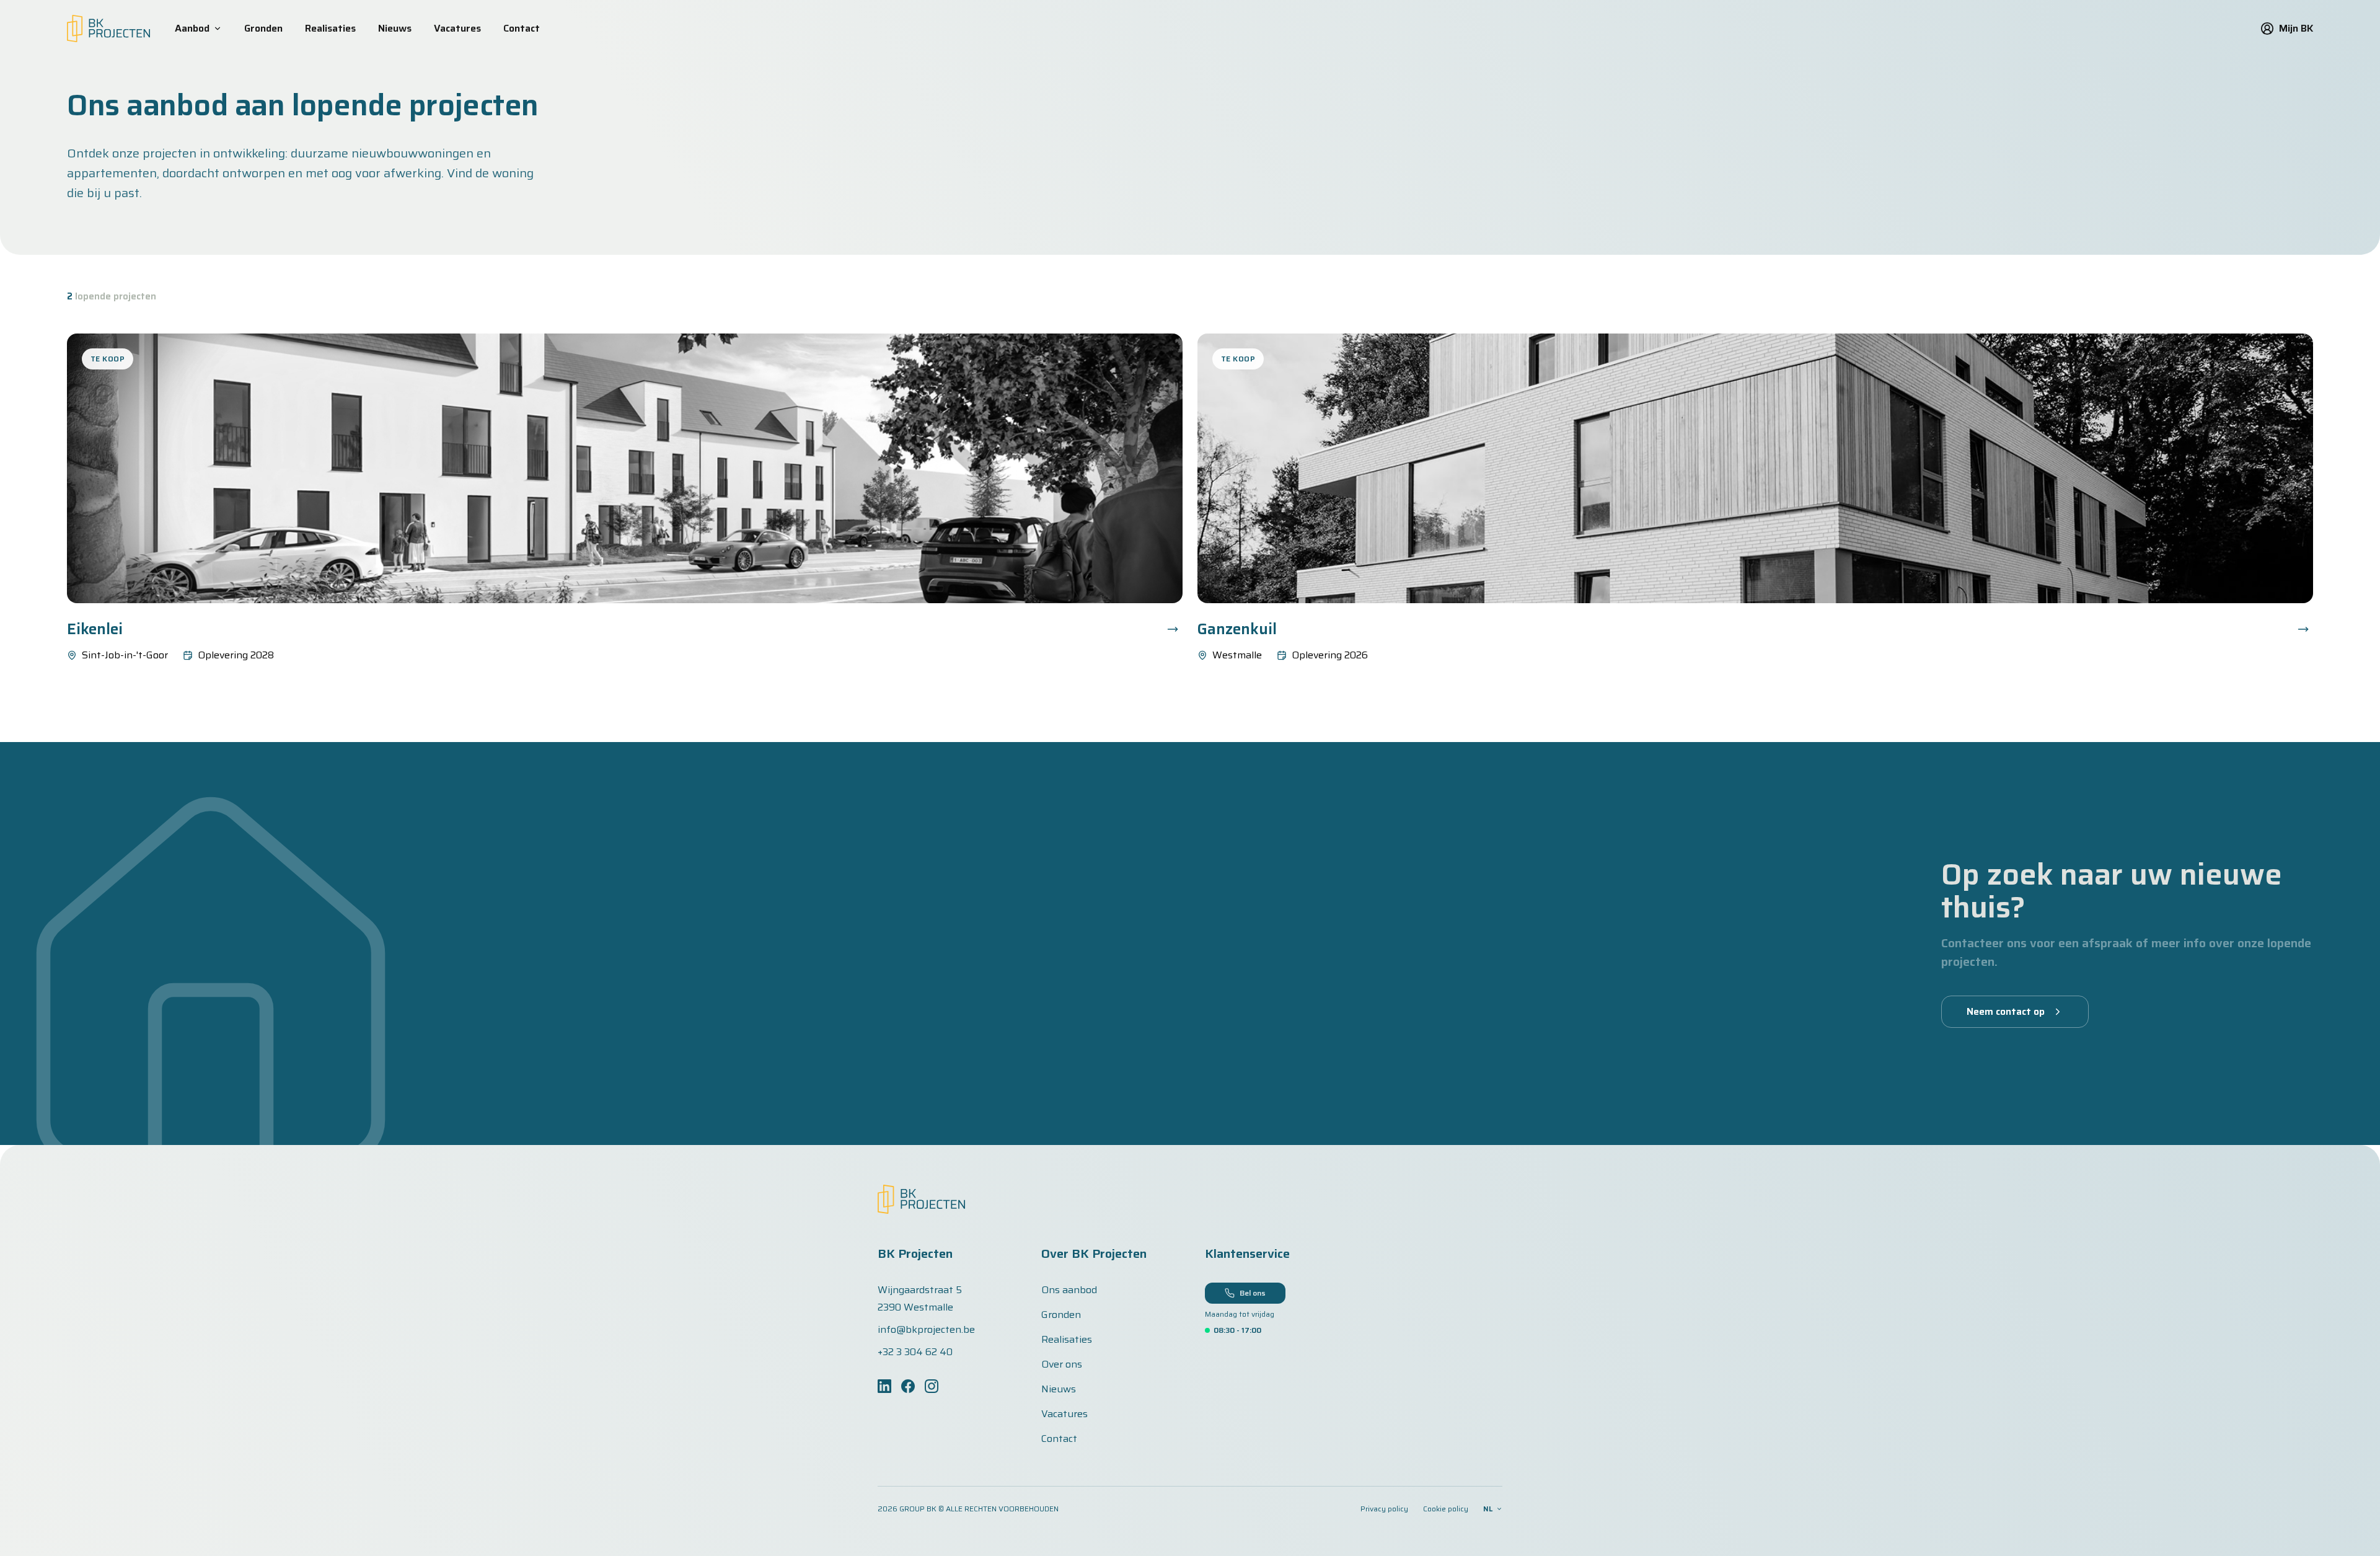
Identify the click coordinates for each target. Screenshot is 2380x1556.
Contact (522, 29)
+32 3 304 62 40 (915, 1352)
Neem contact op (2006, 1011)
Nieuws (395, 29)
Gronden (263, 29)
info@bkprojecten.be (926, 1330)
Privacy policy (1384, 1509)
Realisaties (330, 29)
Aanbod (192, 29)
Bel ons (1253, 1293)
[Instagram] (932, 1386)
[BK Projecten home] (108, 29)
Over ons (1062, 1364)
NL (1488, 1509)
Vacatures (457, 29)
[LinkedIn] (884, 1386)
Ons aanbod (1069, 1290)
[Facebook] (908, 1386)
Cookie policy (1446, 1509)
